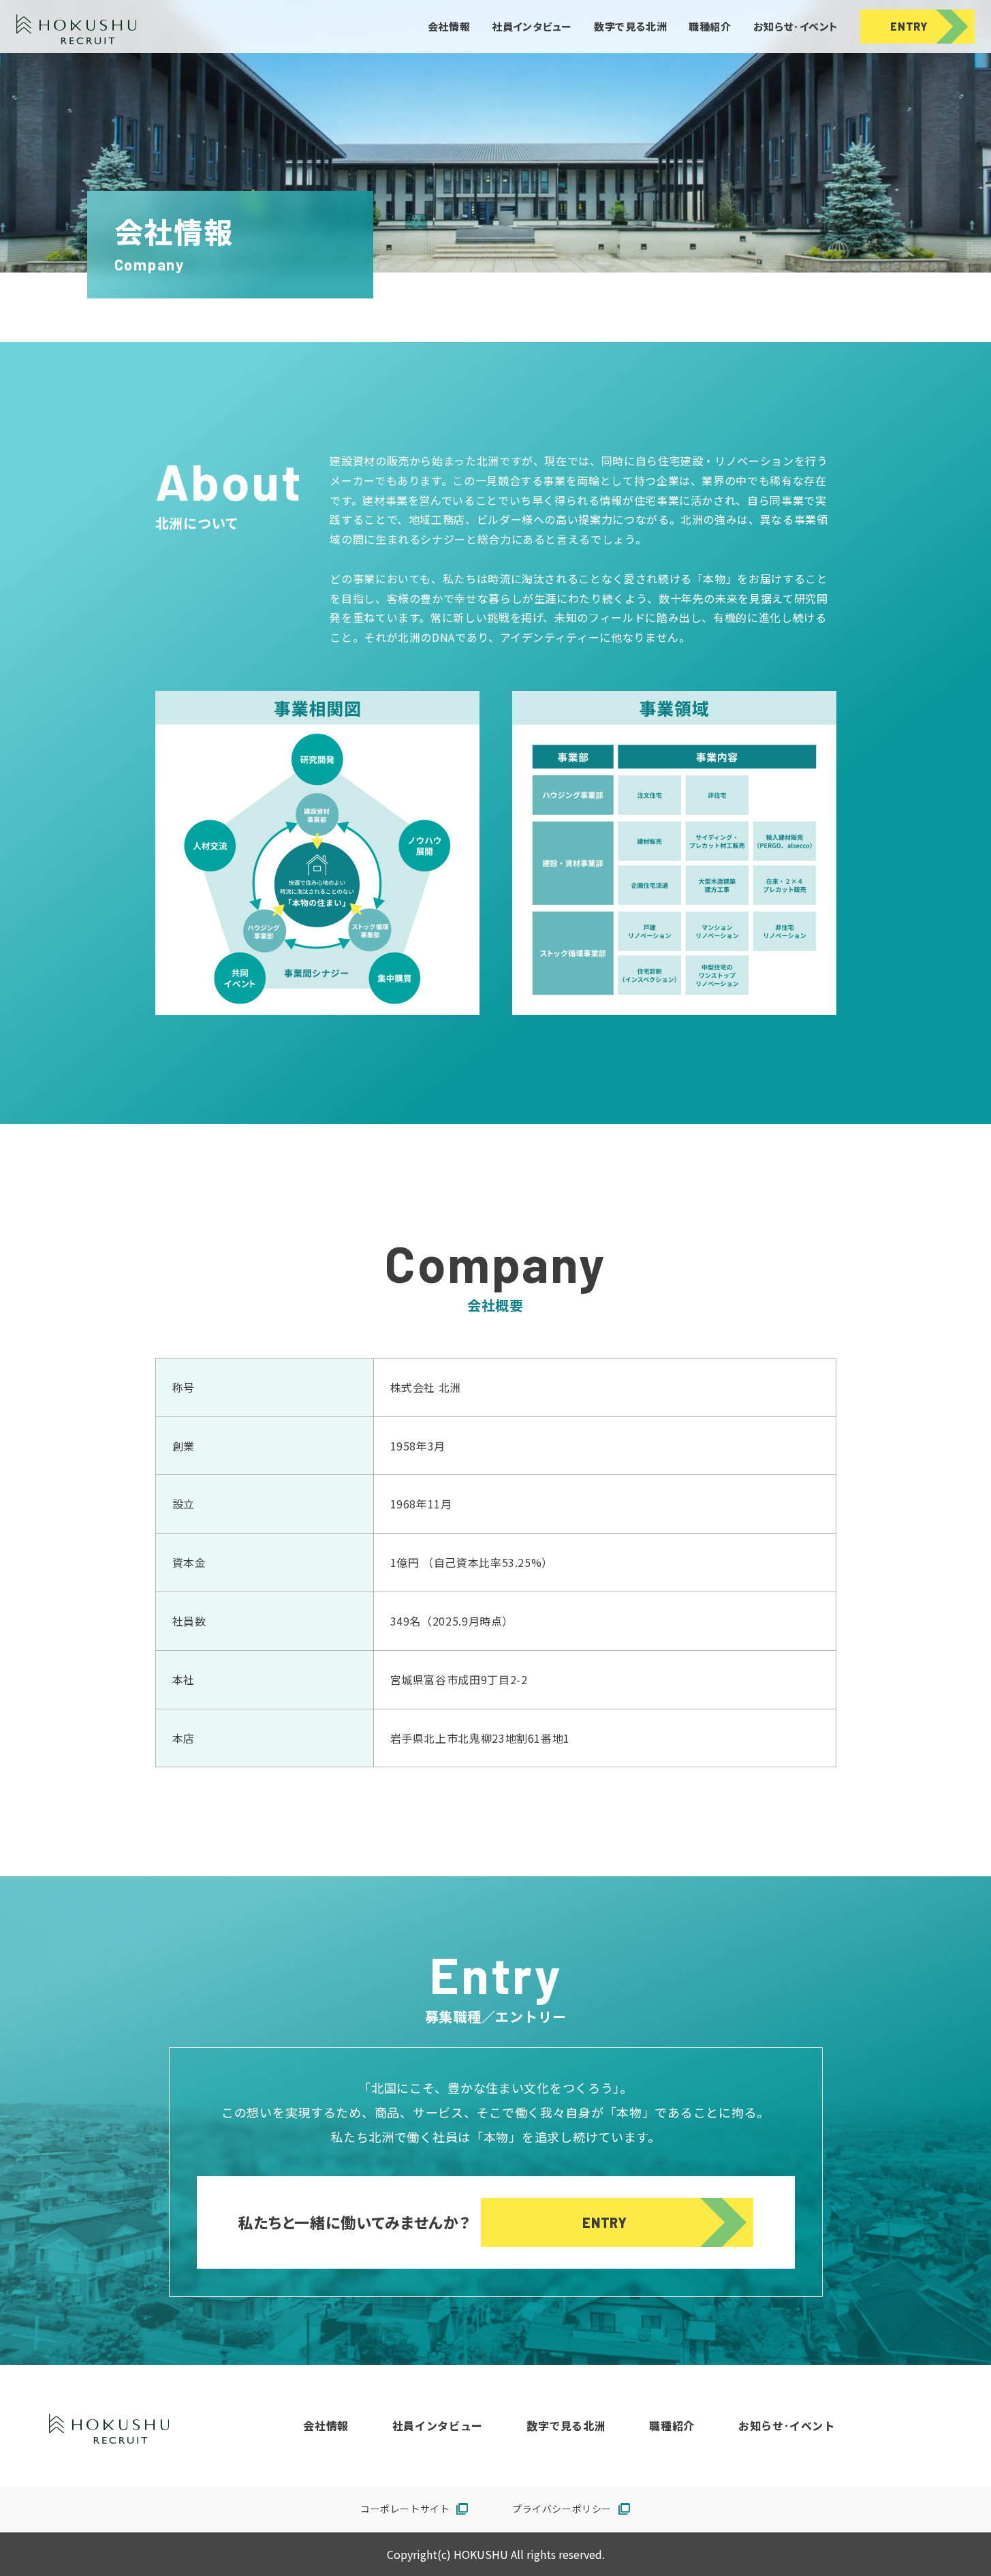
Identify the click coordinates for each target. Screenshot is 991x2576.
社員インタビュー (532, 27)
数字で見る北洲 (630, 27)
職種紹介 (710, 27)
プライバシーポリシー (571, 2510)
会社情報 (449, 27)
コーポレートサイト (414, 2510)
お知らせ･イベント (796, 27)
